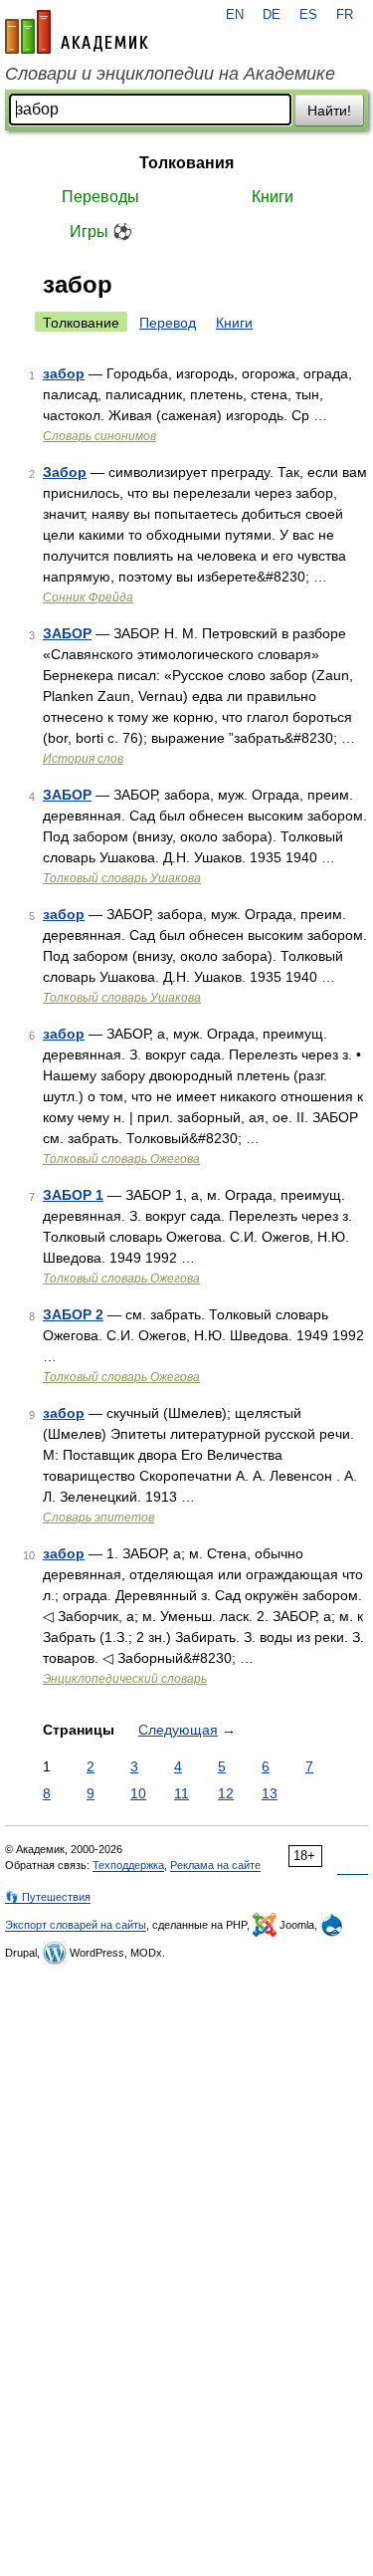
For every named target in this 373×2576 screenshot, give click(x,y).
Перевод (168, 323)
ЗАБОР (67, 633)
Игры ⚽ (101, 232)
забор (64, 373)
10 (138, 1793)
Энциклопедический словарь (125, 1679)
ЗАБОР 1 (73, 1195)
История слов (83, 759)
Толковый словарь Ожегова (121, 1159)
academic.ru (77, 32)
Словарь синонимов (99, 436)
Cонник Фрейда (88, 597)
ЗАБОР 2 (73, 1314)
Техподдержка (128, 1865)
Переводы (100, 197)
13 (270, 1793)
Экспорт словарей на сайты (76, 1925)
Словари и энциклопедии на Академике (170, 74)
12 (226, 1793)
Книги (273, 197)
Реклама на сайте (215, 1865)
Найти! (329, 111)
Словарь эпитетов (98, 1518)
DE (272, 15)
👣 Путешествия (48, 1897)
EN (235, 15)
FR (345, 15)
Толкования (186, 163)
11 (182, 1793)
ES (308, 15)
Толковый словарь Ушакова (122, 878)
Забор (65, 472)
